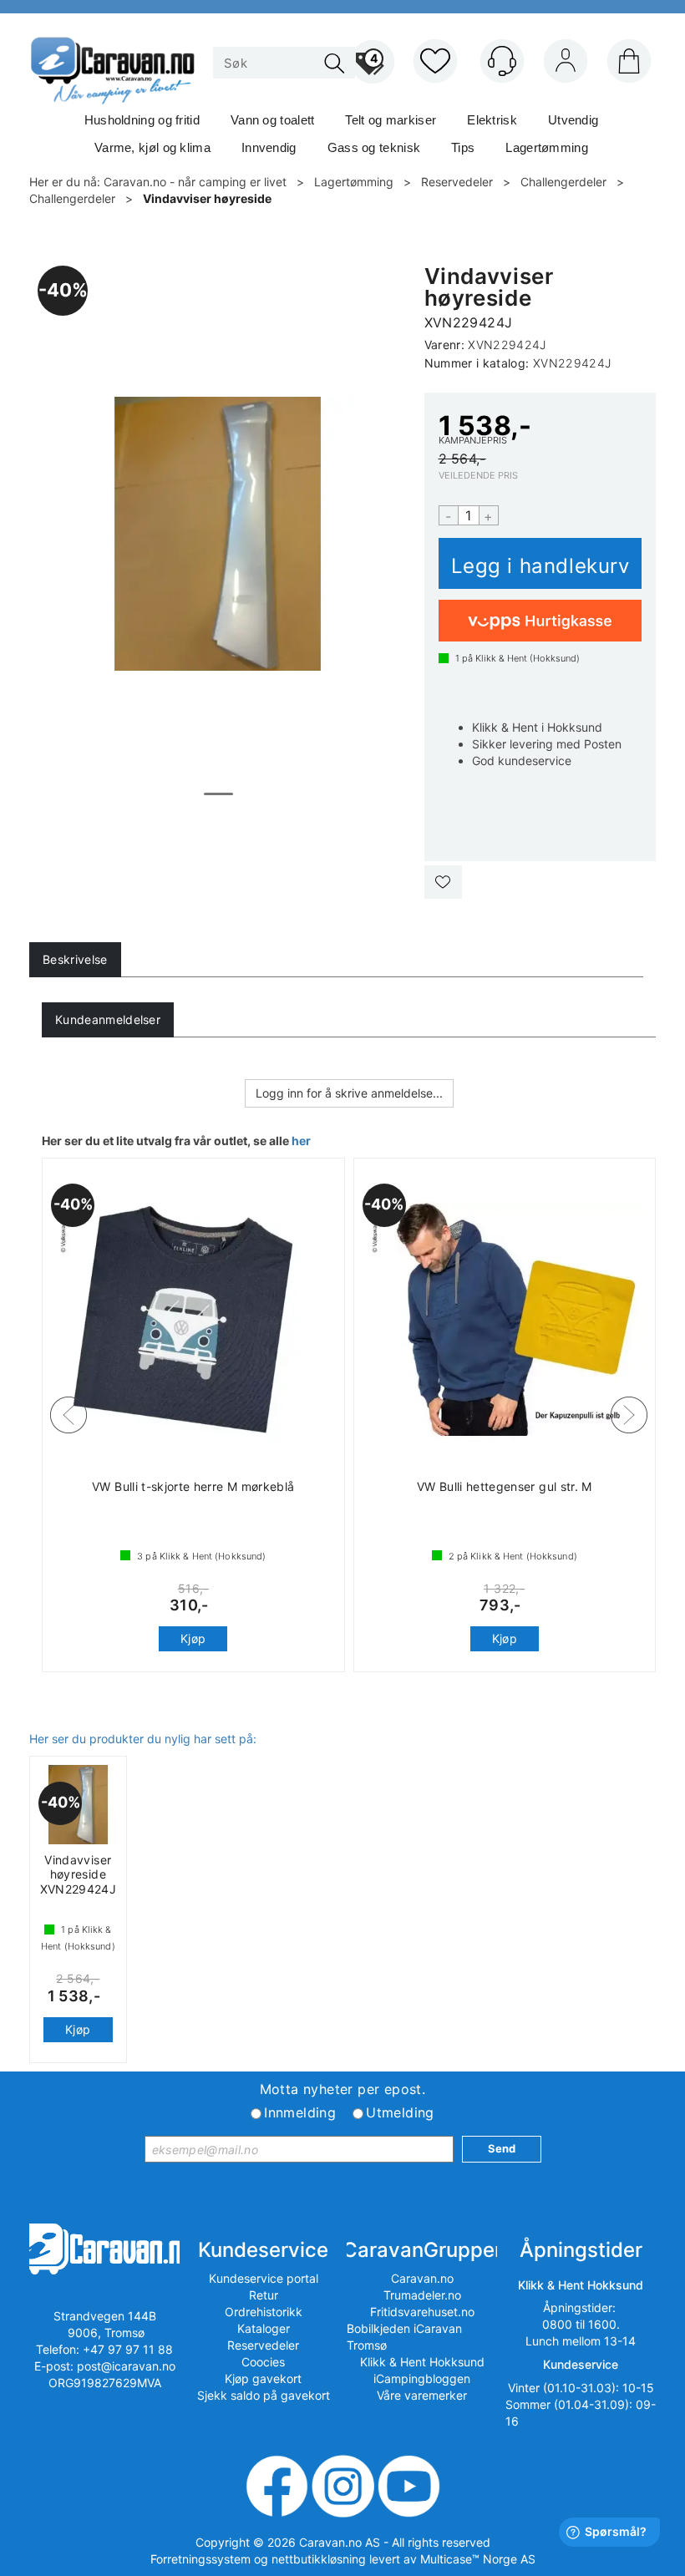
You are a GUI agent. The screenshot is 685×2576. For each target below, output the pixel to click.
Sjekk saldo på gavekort (264, 2395)
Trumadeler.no (422, 2295)
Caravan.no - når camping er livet (195, 182)
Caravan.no (422, 2278)
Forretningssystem (200, 2559)
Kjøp (540, 563)
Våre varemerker (422, 2395)
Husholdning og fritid (142, 120)
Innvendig (269, 147)
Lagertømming (547, 147)
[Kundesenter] (502, 61)
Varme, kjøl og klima (152, 147)
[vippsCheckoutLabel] (540, 621)
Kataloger (264, 2328)
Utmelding (400, 2112)
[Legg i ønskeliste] (443, 882)
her (301, 1141)
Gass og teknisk (374, 147)
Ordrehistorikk (264, 2312)
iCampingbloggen (422, 2378)
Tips (463, 147)
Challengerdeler (563, 182)
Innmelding (300, 2112)
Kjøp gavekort (263, 2378)
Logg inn (566, 64)
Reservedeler (457, 182)
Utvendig (573, 120)
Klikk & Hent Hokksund (422, 2362)
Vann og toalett (273, 120)
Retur (264, 2295)
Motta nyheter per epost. (343, 2089)
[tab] (75, 960)
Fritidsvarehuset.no (422, 2312)
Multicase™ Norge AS (478, 2559)
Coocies (263, 2362)
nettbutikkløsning (319, 2559)
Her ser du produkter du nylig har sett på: (143, 1739)
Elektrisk (492, 120)
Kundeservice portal (264, 2278)
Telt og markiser (391, 120)
